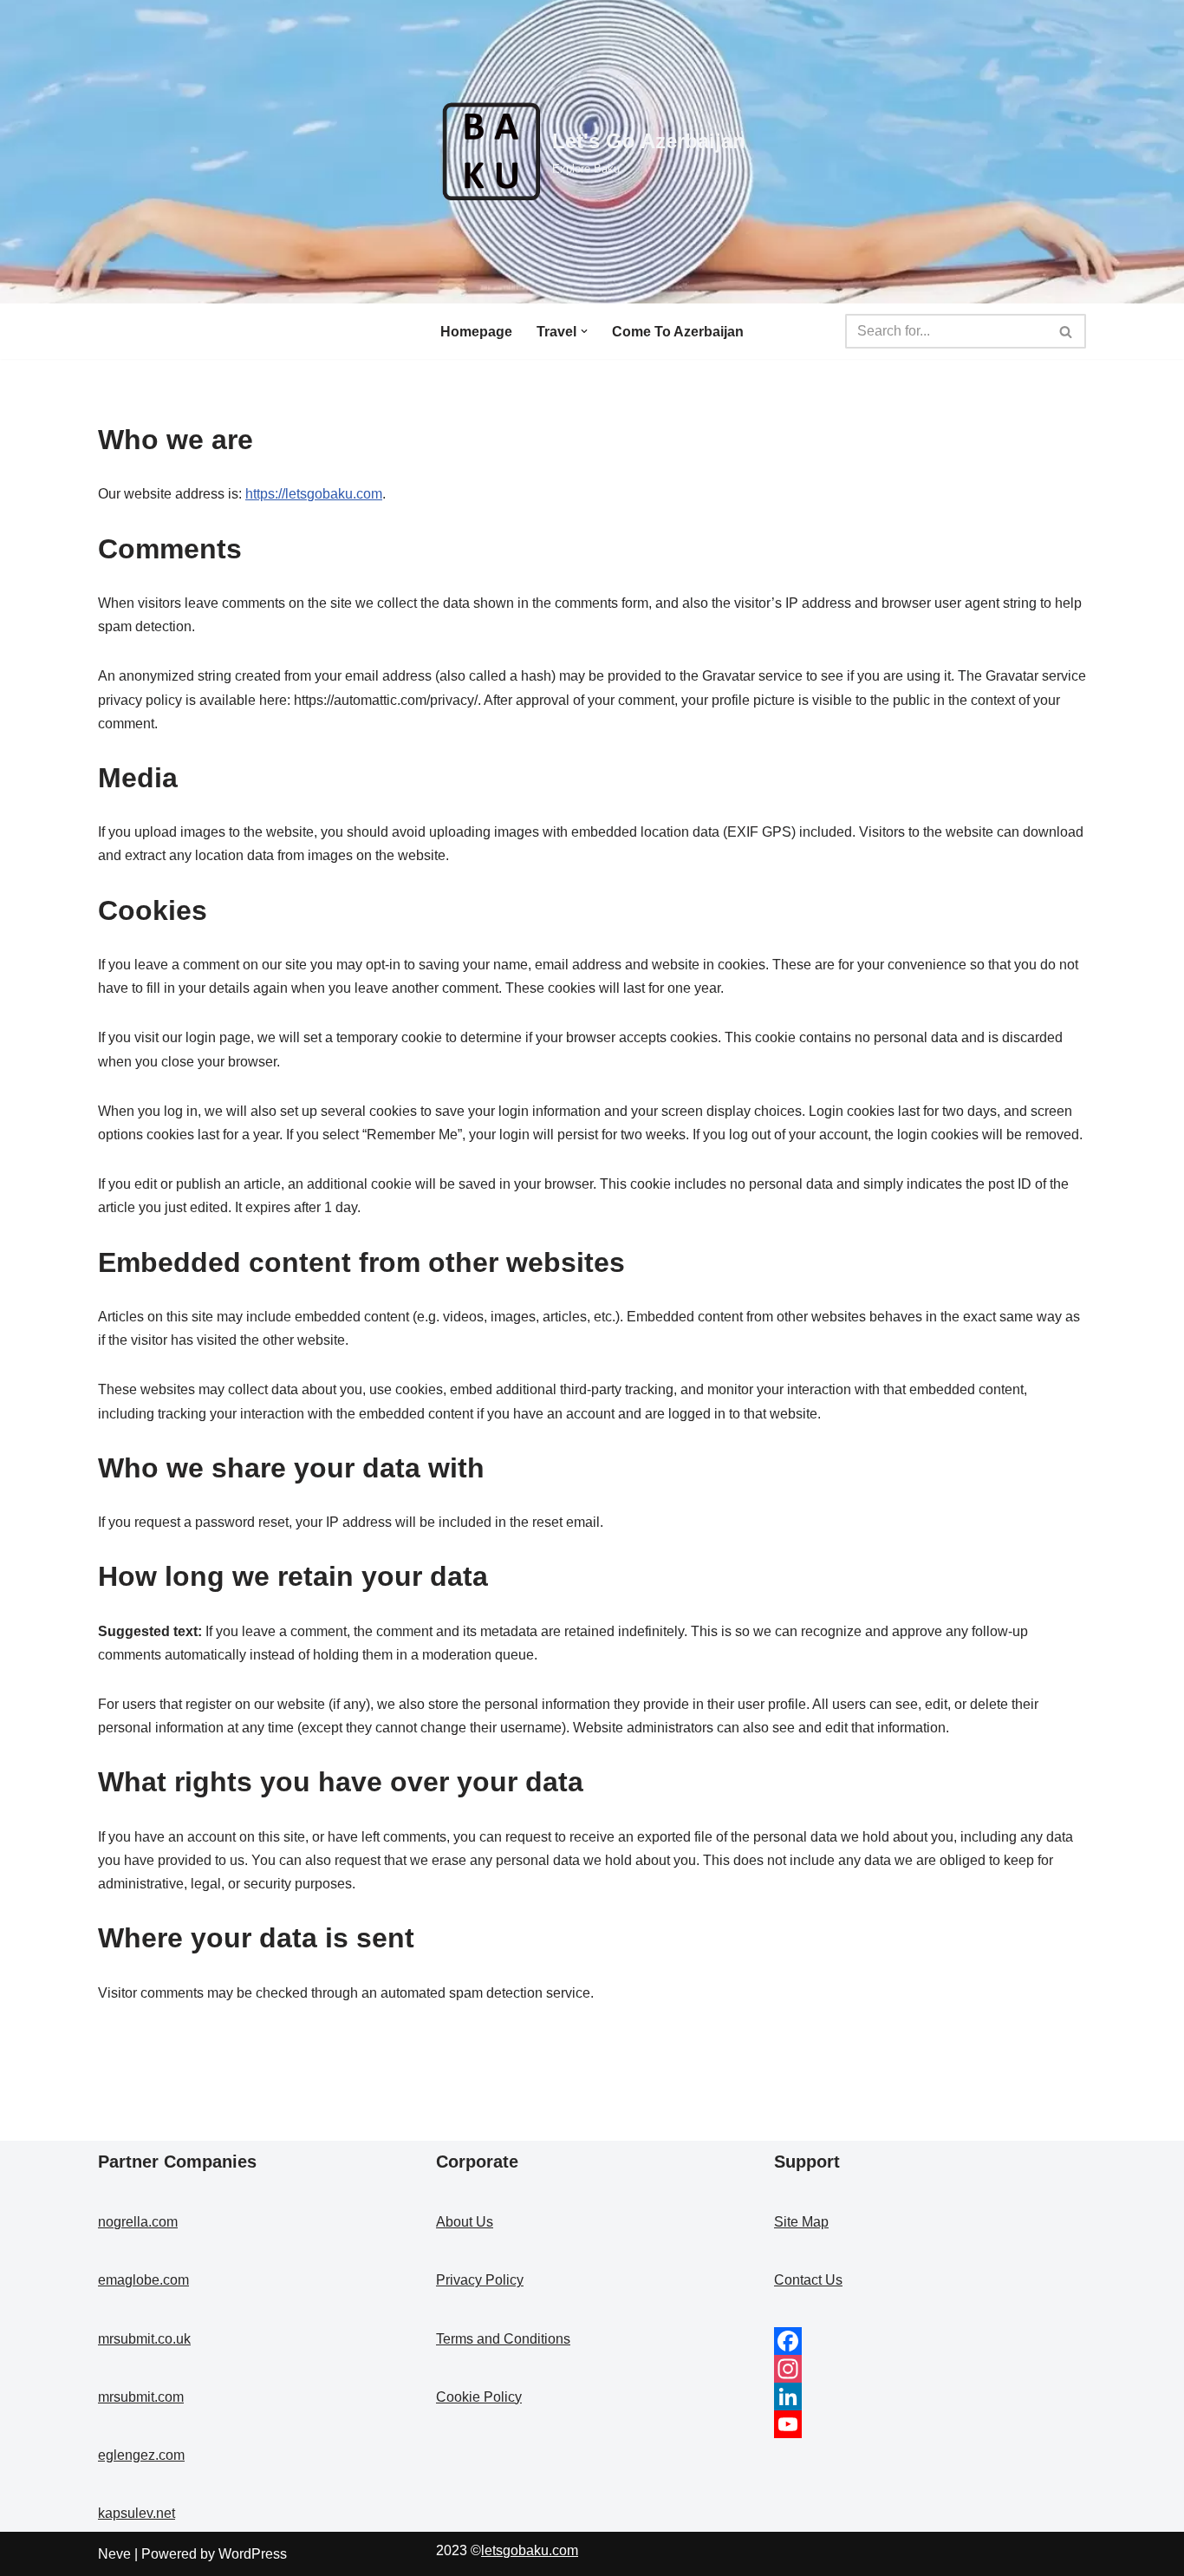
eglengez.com (141, 2455)
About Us (465, 2222)
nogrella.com (138, 2222)
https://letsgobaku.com (314, 494)
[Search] (1067, 331)
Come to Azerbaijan (678, 332)
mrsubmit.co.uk (144, 2339)
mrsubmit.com (141, 2397)
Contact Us (808, 2280)
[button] (584, 331)
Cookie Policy (479, 2397)
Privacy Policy (480, 2280)
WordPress (253, 2554)
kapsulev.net (137, 2513)
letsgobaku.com (530, 2550)
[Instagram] (930, 2369)
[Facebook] (930, 2341)
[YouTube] (930, 2424)
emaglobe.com (143, 2280)
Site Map (801, 2222)
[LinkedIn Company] (930, 2397)
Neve (114, 2554)
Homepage (476, 332)
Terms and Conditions (503, 2339)
